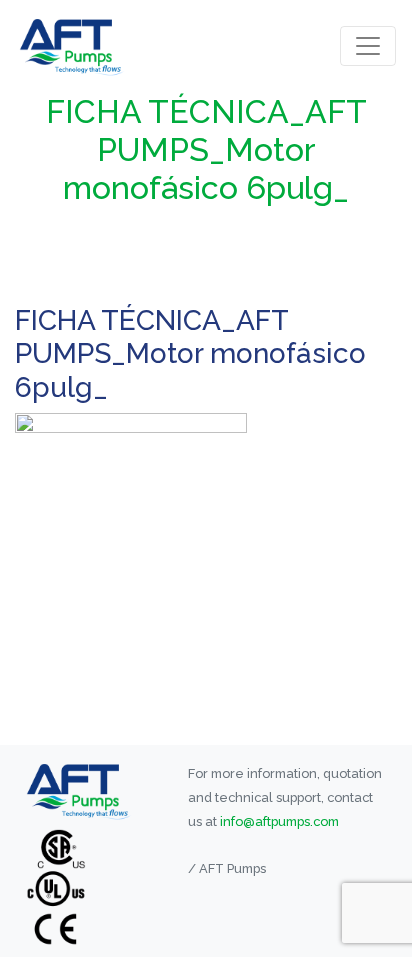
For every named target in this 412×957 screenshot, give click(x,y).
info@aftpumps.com (279, 821)
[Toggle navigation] (368, 46)
